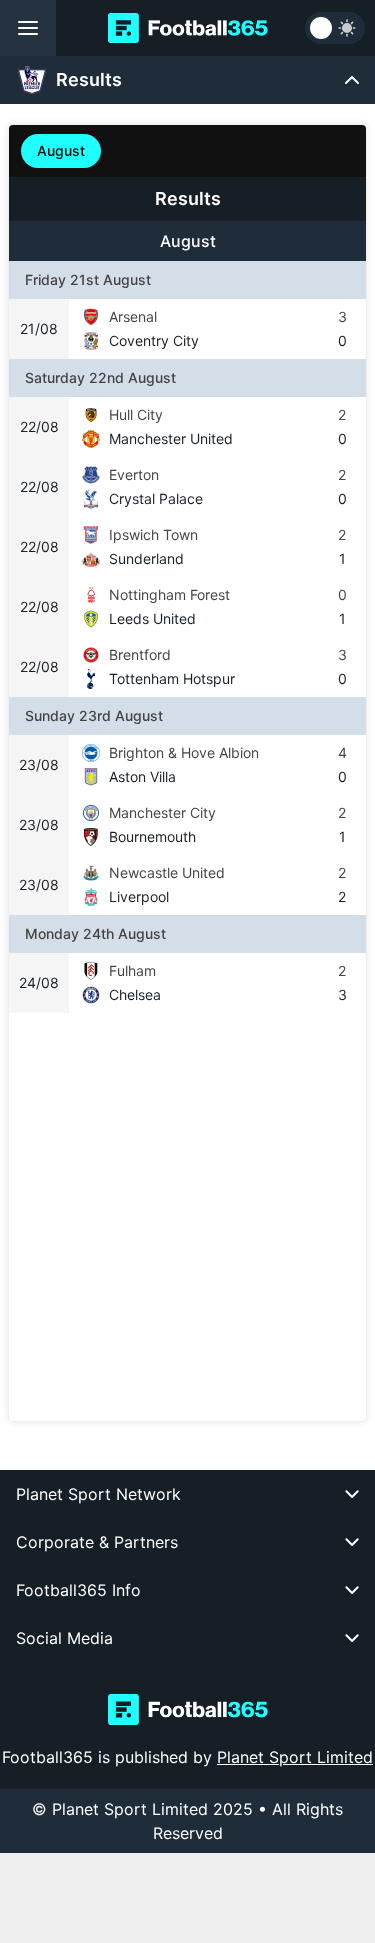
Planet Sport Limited (295, 1757)
